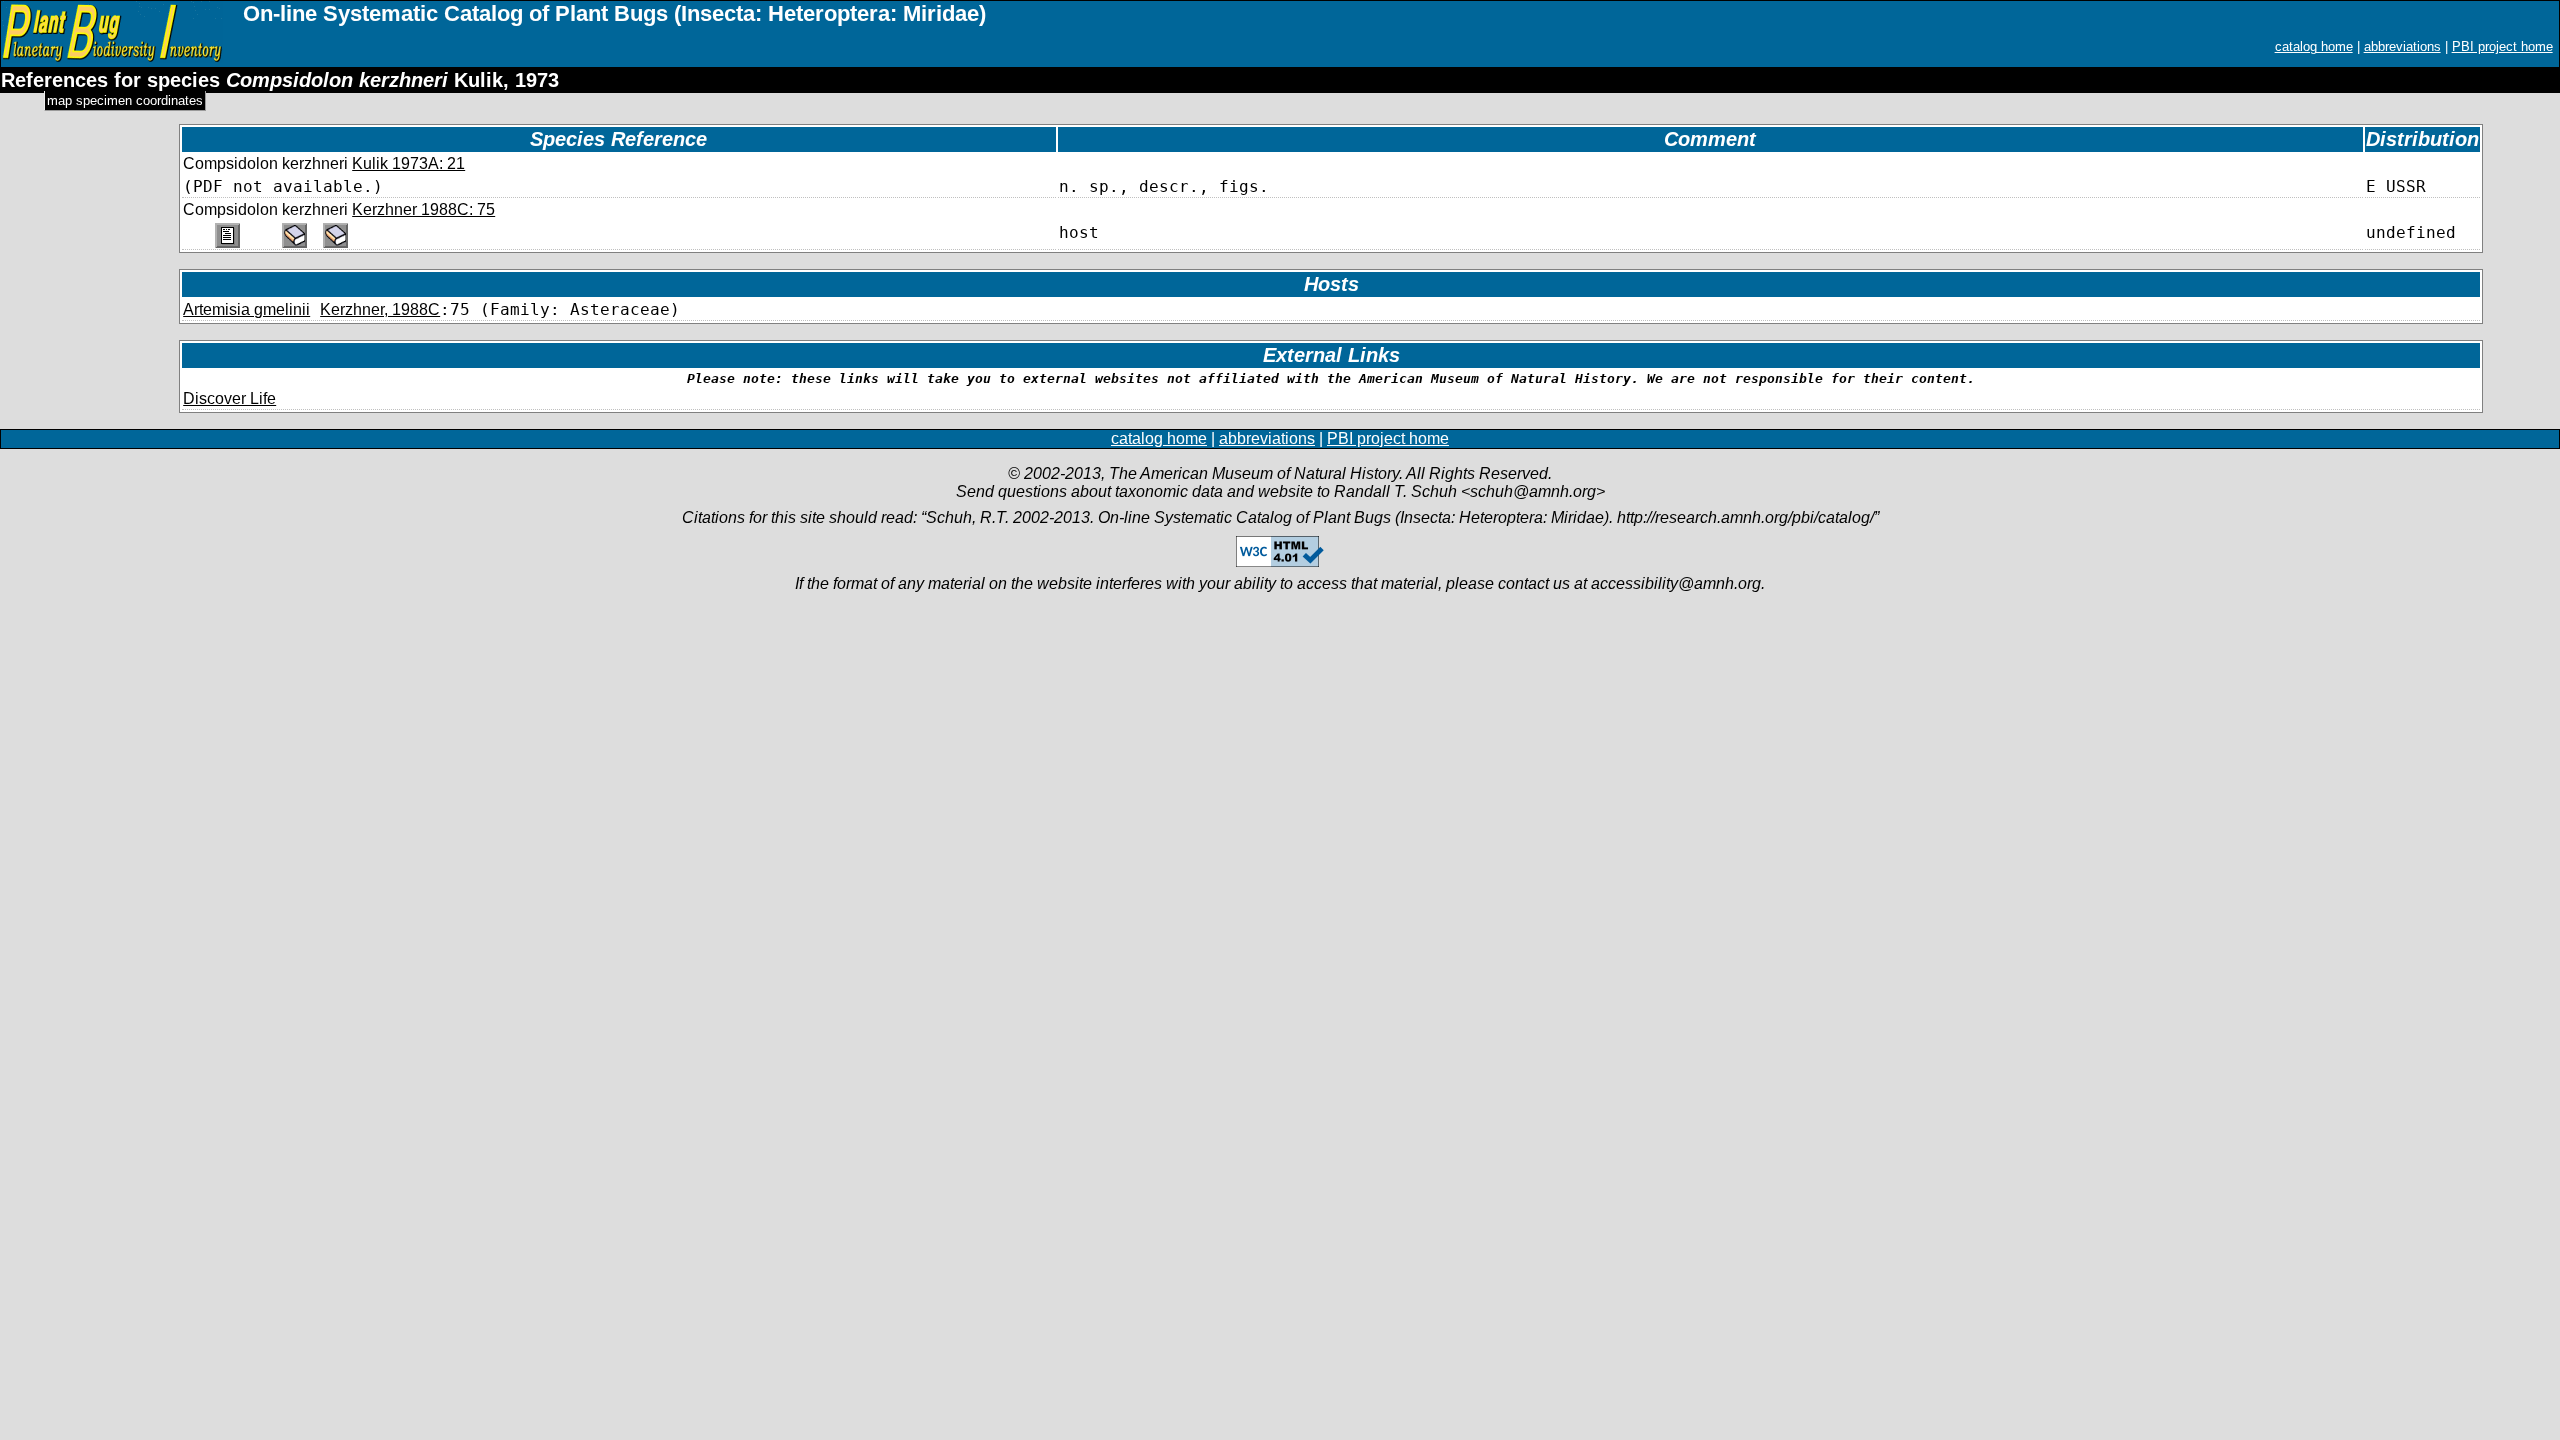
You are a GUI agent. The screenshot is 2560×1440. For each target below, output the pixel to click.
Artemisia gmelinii (246, 309)
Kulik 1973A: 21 (408, 163)
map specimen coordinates (125, 100)
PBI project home (2502, 46)
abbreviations (2402, 46)
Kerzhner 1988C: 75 (423, 209)
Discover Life (229, 398)
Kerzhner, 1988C (380, 309)
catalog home (2314, 46)
